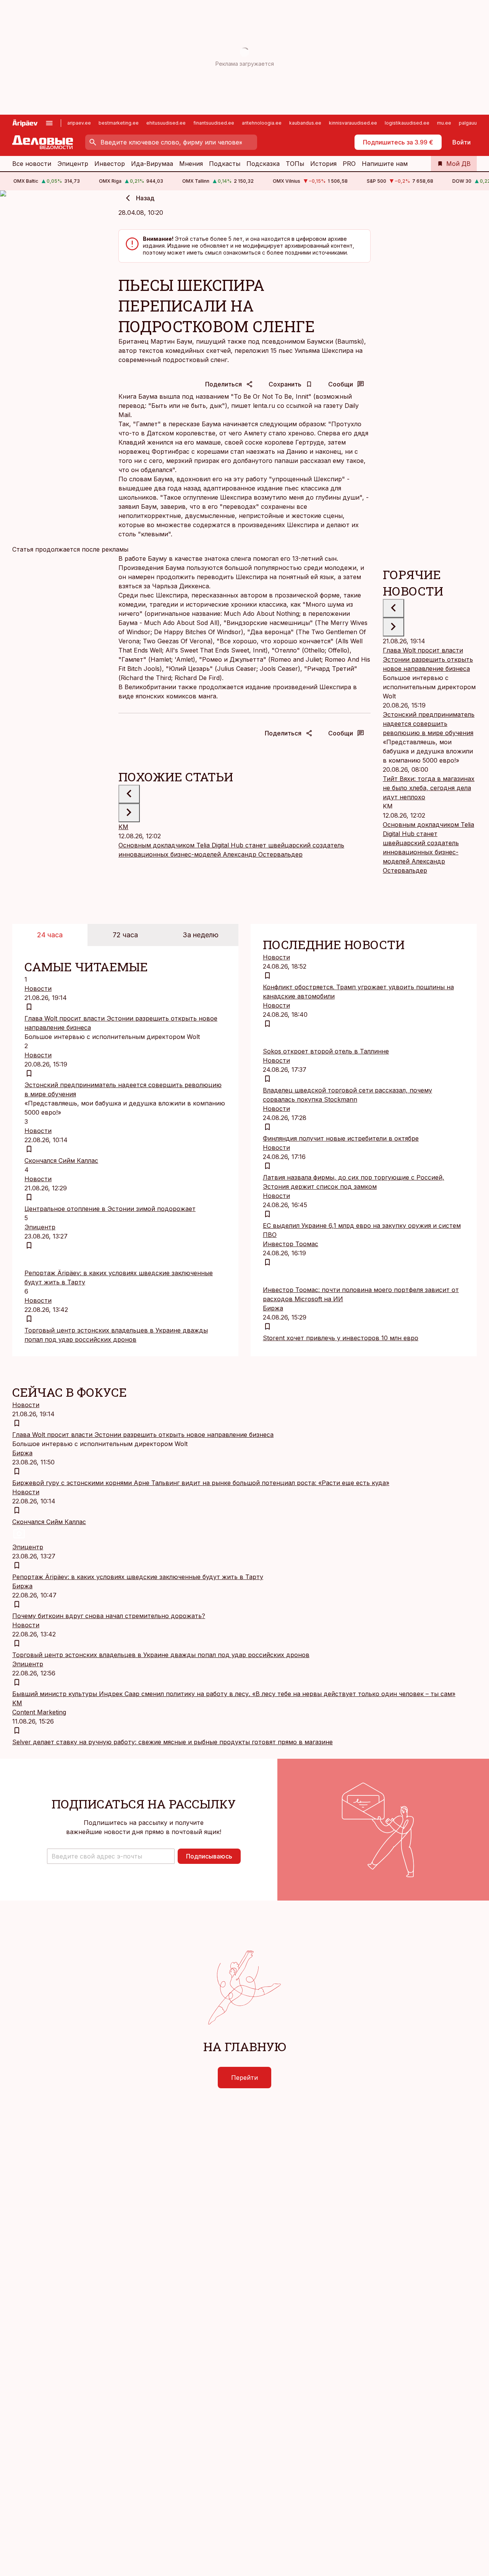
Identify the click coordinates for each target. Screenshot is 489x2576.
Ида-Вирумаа (152, 164)
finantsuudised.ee (214, 123)
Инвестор (110, 164)
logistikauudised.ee (407, 123)
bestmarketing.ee (119, 123)
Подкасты (225, 164)
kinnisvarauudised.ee (353, 123)
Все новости (32, 164)
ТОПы (295, 164)
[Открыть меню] (49, 123)
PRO (349, 164)
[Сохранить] (29, 1007)
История (323, 164)
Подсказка (263, 164)
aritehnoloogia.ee (262, 123)
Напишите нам (385, 164)
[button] (111, 1856)
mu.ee (444, 123)
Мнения (191, 164)
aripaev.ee (79, 123)
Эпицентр (73, 164)
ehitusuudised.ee (166, 123)
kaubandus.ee (305, 123)
